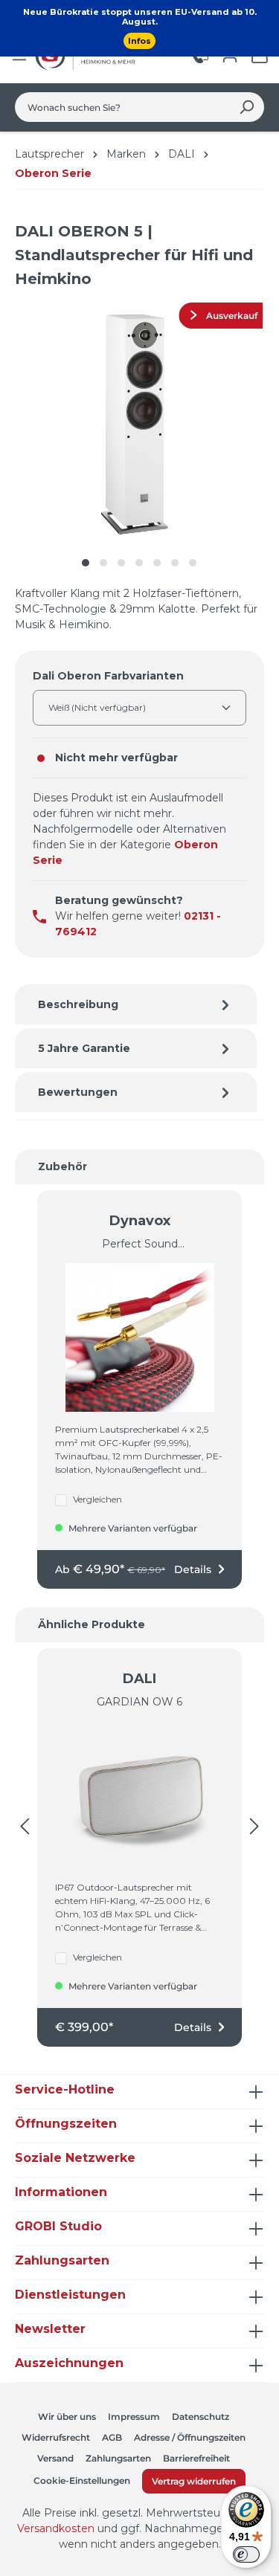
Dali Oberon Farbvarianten (108, 675)
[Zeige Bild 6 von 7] (175, 563)
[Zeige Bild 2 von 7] (103, 563)
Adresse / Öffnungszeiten (190, 2437)
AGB (112, 2437)
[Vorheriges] (25, 1827)
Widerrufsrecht (56, 2437)
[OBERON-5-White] (140, 423)
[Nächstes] (254, 1827)
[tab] (136, 1004)
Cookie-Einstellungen (82, 2480)
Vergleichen (97, 1499)
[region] (139, 438)
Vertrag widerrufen (194, 2481)
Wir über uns (67, 2417)
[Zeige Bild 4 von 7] (139, 563)
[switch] (246, 2554)
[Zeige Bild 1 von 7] (86, 563)
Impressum (134, 2417)
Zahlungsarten (118, 2458)
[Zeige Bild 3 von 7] (121, 563)
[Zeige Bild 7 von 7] (193, 563)
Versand (55, 2458)
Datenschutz (201, 2417)
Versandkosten (56, 2528)
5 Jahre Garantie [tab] (84, 1048)
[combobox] (122, 107)
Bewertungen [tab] (78, 1092)
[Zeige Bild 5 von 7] (157, 563)
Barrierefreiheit (196, 2458)
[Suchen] (247, 107)
